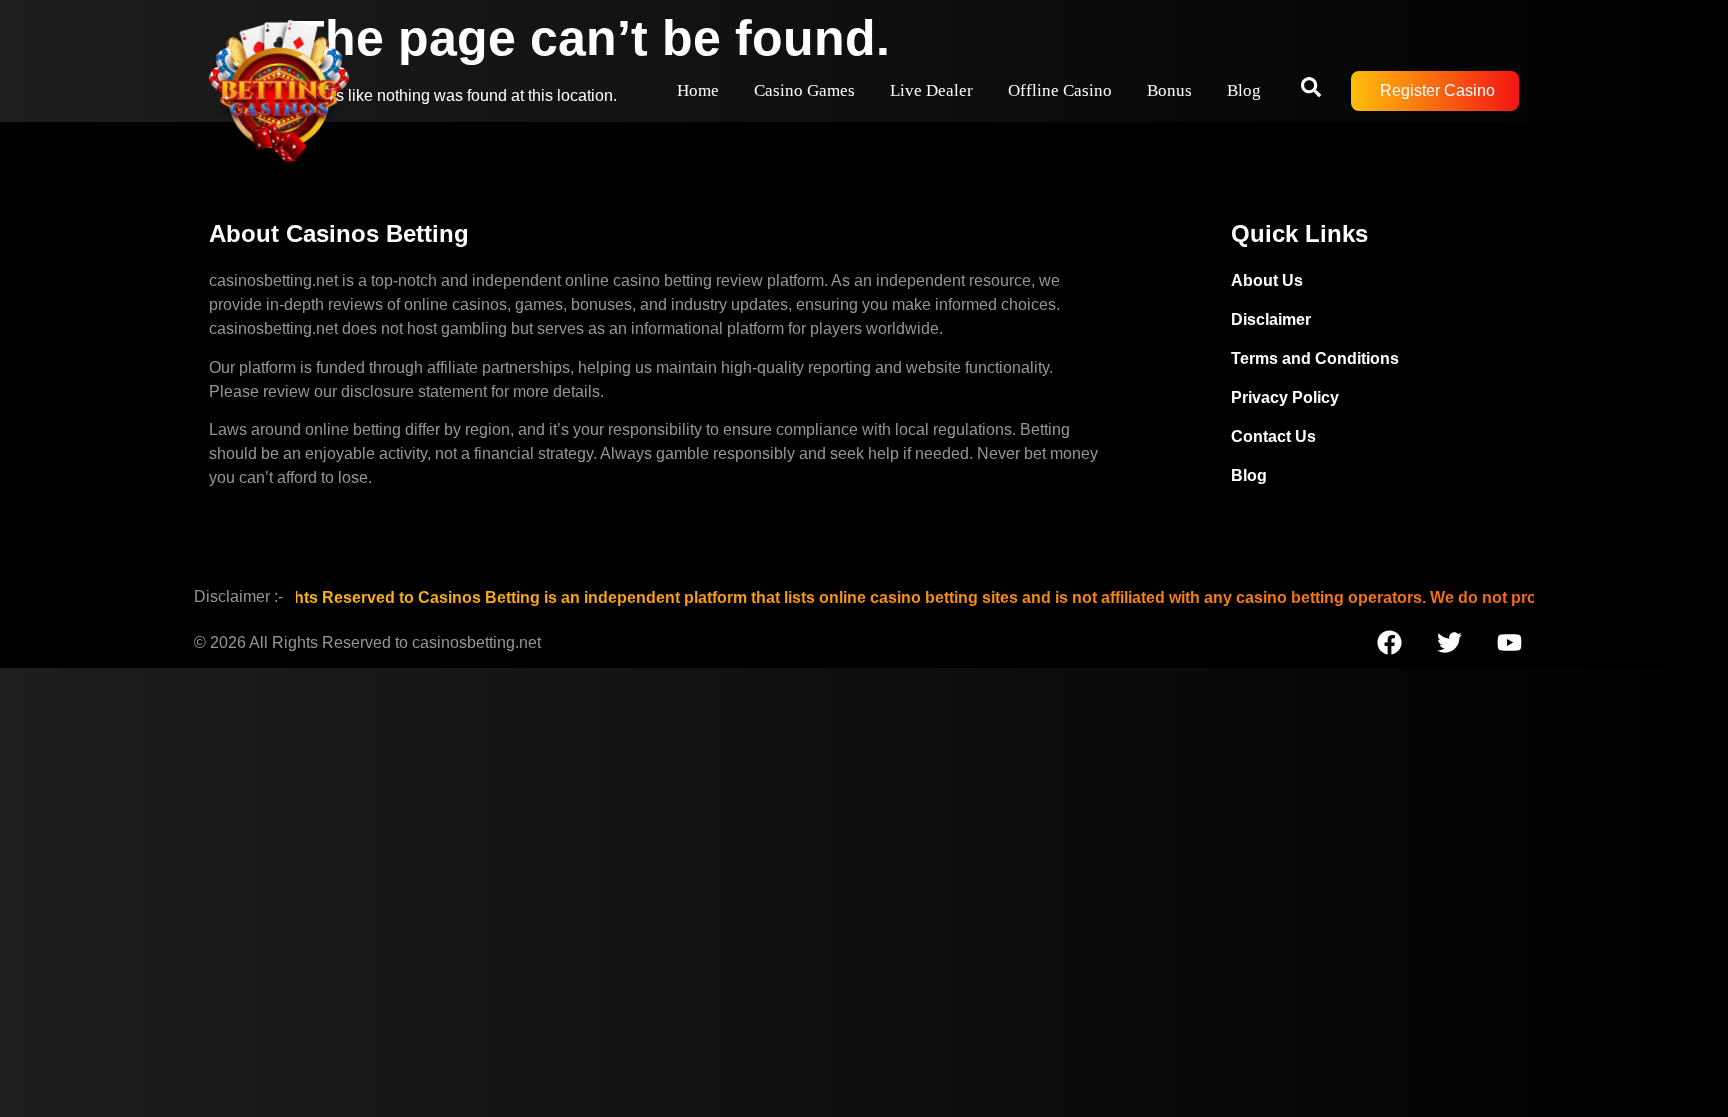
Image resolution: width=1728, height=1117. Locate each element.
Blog (1244, 90)
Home (698, 90)
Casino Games (804, 90)
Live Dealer (931, 90)
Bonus (1169, 90)
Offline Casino (1060, 90)
